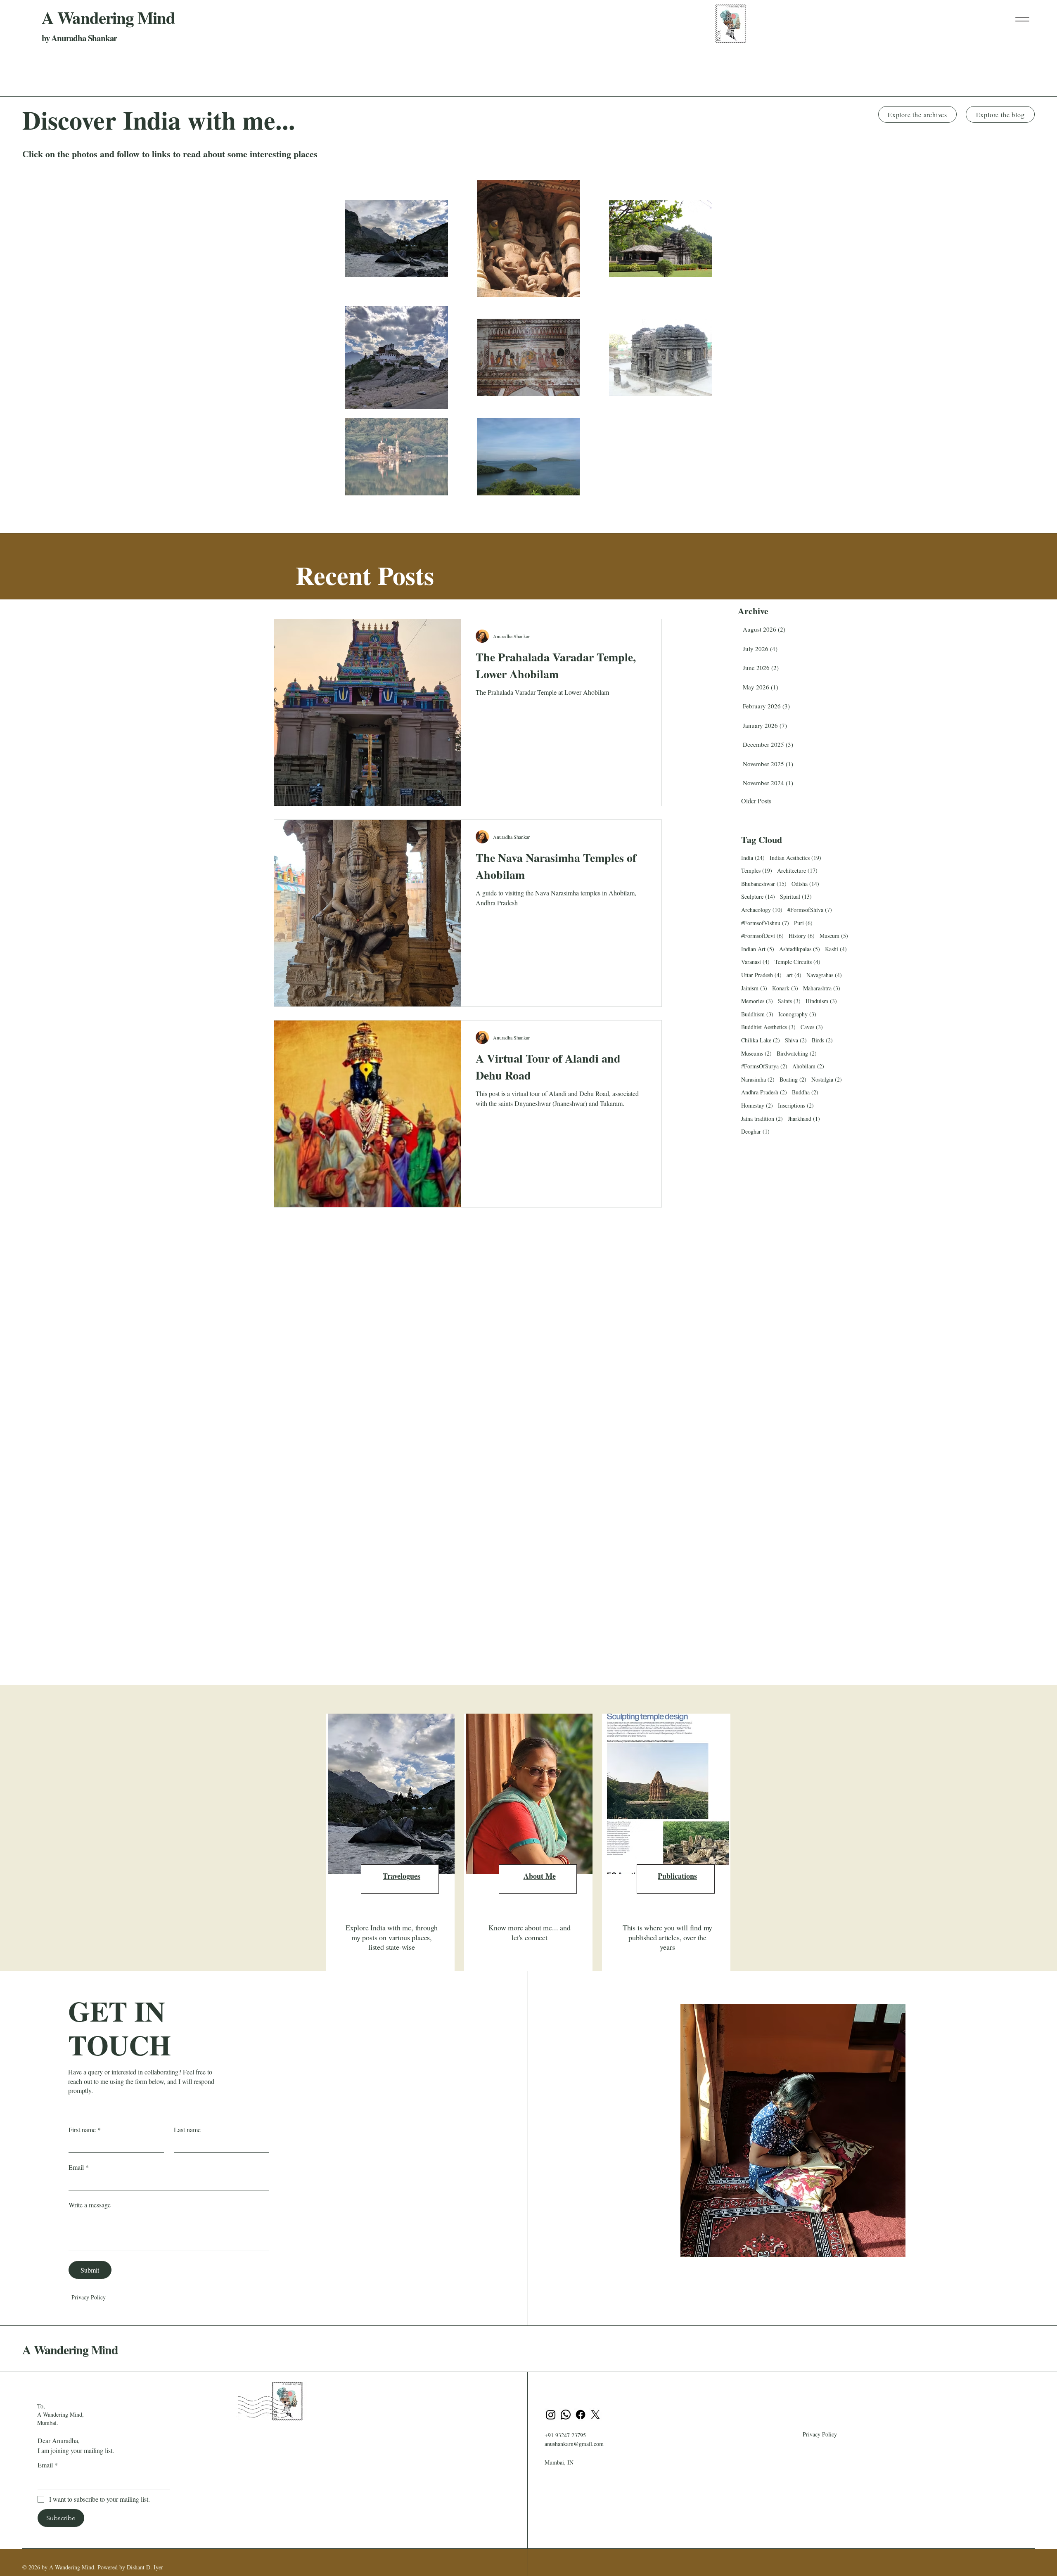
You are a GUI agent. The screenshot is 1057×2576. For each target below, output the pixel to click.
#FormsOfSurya (764, 1066)
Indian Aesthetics (795, 858)
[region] (390, 1847)
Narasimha (758, 1079)
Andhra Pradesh (764, 1092)
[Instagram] (551, 2415)
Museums (756, 1053)
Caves (812, 1027)
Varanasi (755, 962)
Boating (793, 1079)
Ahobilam (808, 1066)
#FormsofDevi (762, 936)
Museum (834, 936)
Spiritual (796, 896)
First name (85, 2130)
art (794, 975)
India (753, 858)
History (802, 936)
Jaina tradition (762, 1119)
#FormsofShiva (810, 910)
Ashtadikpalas (800, 949)
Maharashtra (822, 988)
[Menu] (1022, 19)
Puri (803, 923)
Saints (789, 1001)
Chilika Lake (761, 1040)
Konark (785, 988)
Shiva (796, 1040)
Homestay (757, 1105)
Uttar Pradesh (761, 975)
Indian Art (758, 949)
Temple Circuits (797, 962)
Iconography (797, 1014)
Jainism (754, 988)
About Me (540, 1876)
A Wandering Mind (70, 2349)
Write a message (90, 2205)
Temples (757, 870)
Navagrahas (824, 975)
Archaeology (762, 910)
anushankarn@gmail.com (574, 2444)
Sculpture (758, 896)
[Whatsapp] (566, 2415)
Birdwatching (797, 1053)
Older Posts (756, 801)
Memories (757, 1001)
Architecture (797, 870)
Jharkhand (804, 1119)
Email (79, 2167)
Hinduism (821, 1001)
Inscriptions (796, 1105)
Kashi (836, 949)
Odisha (805, 884)
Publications (677, 1876)
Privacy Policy (89, 2297)
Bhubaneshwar (764, 884)
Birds (822, 1040)
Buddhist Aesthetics (768, 1027)
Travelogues (402, 1876)
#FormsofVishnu (765, 923)
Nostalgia (827, 1079)
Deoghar (755, 1131)
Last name (187, 2130)
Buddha (805, 1092)
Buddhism (757, 1014)
